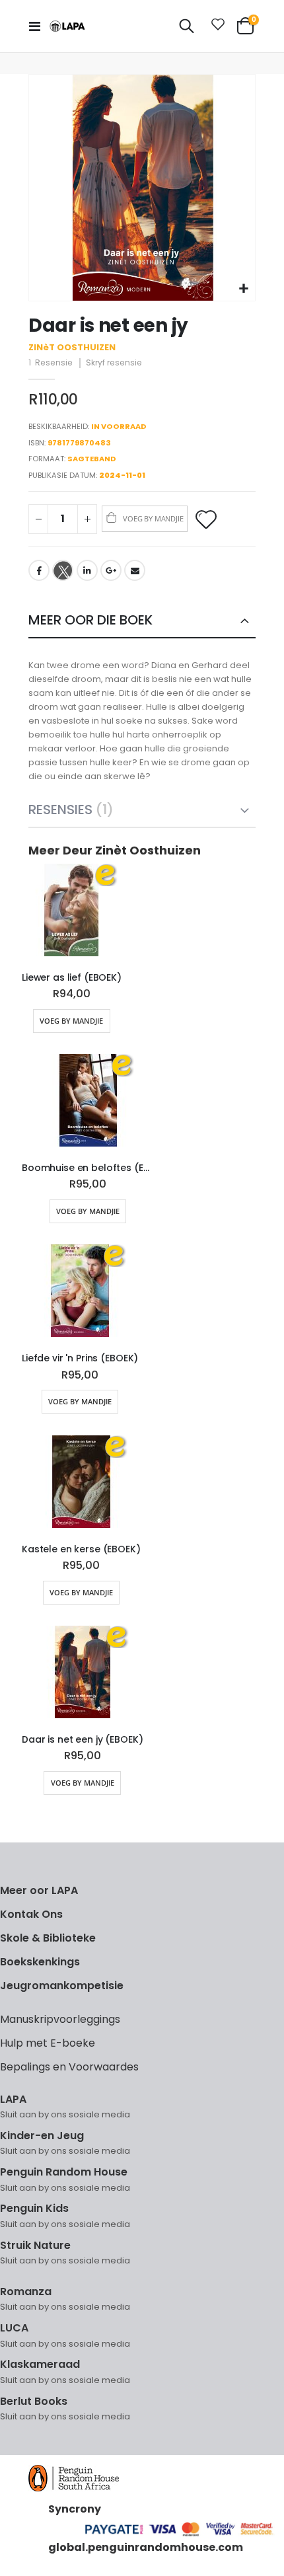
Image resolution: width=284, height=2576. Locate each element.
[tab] (142, 621)
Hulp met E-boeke (48, 2043)
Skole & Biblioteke (48, 1938)
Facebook (39, 570)
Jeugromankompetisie (62, 1986)
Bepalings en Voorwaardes (69, 2067)
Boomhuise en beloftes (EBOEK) (88, 1168)
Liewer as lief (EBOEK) (72, 978)
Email (135, 570)
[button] (243, 289)
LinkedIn (87, 570)
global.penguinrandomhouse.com (146, 2547)
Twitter (63, 570)
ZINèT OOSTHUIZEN (72, 347)
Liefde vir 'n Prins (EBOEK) (80, 1358)
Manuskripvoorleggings (60, 2019)
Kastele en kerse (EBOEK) (81, 1549)
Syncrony (75, 2509)
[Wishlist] (215, 26)
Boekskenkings (40, 1962)
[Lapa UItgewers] (67, 26)
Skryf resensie (114, 362)
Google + (111, 570)
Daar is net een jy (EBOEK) (82, 1740)
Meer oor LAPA (39, 1890)
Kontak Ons (31, 1914)
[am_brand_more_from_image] (72, 913)
